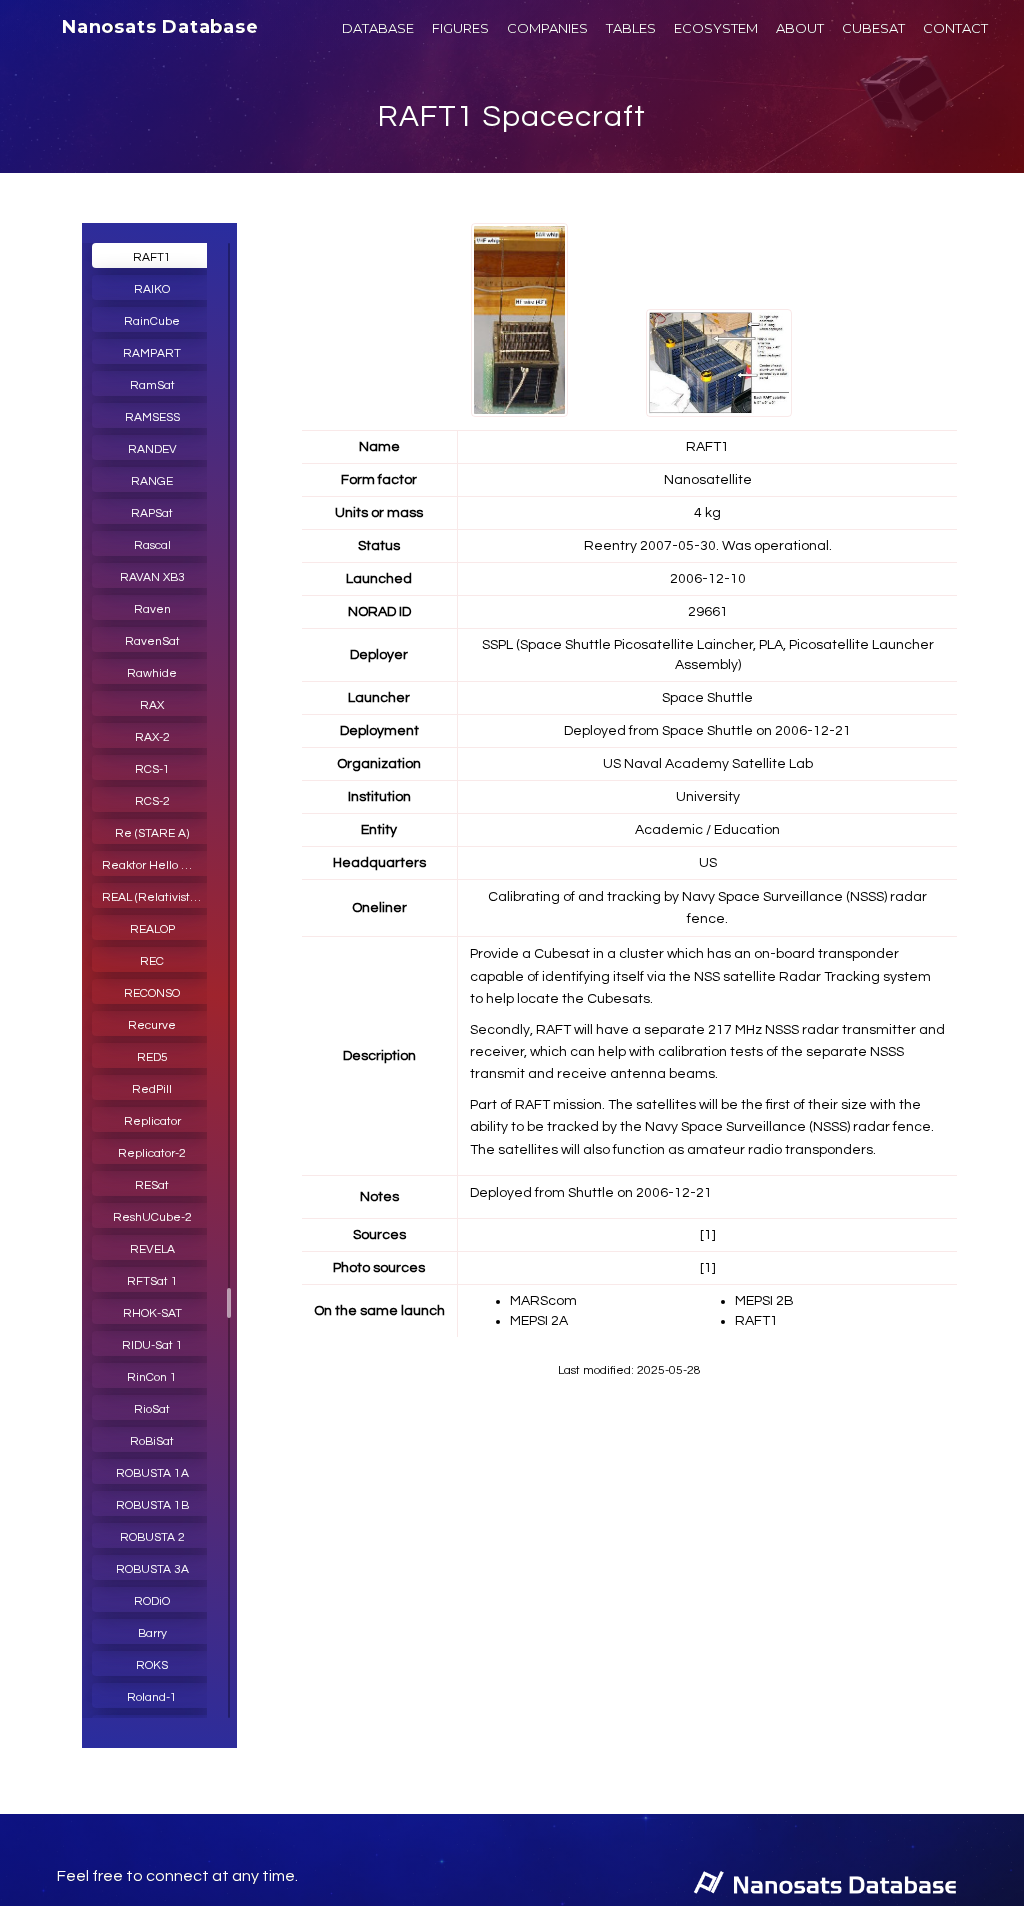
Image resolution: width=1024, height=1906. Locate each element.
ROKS (152, 1665)
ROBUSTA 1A (152, 1473)
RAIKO (152, 289)
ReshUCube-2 (152, 1217)
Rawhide (152, 673)
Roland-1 (152, 1697)
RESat (152, 1185)
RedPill (152, 1089)
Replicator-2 (152, 1153)
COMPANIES (547, 28)
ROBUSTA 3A (152, 1569)
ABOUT (800, 28)
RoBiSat (152, 1441)
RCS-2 (152, 801)
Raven (152, 609)
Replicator (152, 1121)
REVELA (152, 1249)
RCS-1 (152, 769)
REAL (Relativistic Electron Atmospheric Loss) (157, 897)
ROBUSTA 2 (152, 1537)
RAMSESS (152, 417)
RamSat (152, 385)
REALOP (152, 929)
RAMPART (152, 353)
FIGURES (460, 28)
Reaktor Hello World (157, 865)
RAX (152, 705)
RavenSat (152, 641)
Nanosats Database (160, 27)
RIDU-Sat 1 (152, 1345)
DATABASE (378, 28)
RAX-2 (152, 737)
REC (152, 961)
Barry (152, 1633)
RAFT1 (152, 257)
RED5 (152, 1057)
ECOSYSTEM (716, 28)
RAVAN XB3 (152, 577)
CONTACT (955, 28)
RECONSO (152, 993)
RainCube (152, 321)
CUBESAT (873, 28)
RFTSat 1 (152, 1281)
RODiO (152, 1601)
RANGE (152, 481)
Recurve (152, 1025)
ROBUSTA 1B (152, 1505)
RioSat (152, 1409)
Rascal (152, 545)
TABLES (631, 28)
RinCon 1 (152, 1377)
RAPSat (152, 513)
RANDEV (152, 449)
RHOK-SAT (152, 1313)
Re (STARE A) (152, 833)
